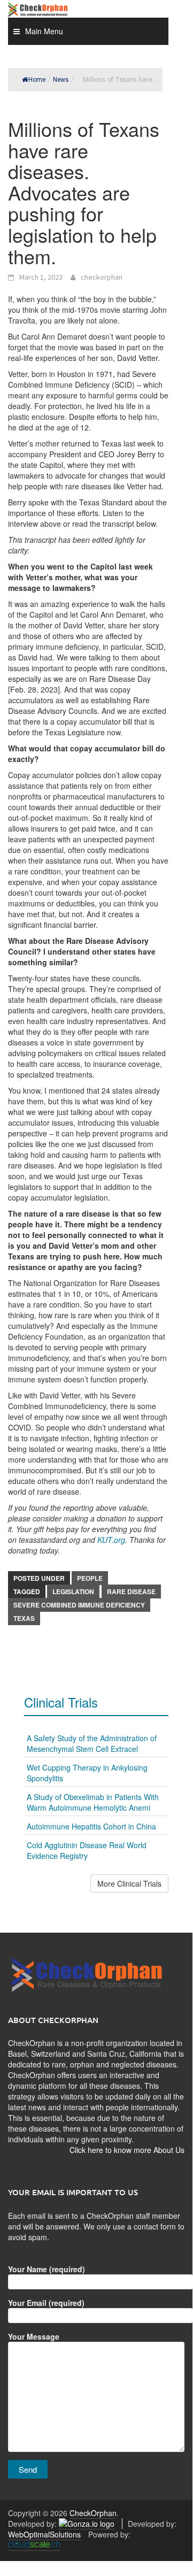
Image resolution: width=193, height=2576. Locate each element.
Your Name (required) (47, 2269)
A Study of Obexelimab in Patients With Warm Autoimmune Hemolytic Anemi (93, 1802)
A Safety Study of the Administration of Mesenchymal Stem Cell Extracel (92, 1743)
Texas (24, 1618)
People (90, 1578)
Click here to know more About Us (127, 2150)
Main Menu (44, 31)
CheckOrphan (93, 2513)
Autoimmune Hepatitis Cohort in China (91, 1826)
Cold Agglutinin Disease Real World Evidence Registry (87, 1850)
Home (37, 80)
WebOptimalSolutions (44, 2534)
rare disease (131, 1591)
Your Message (34, 2336)
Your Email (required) (46, 2303)
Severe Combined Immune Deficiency (79, 1605)
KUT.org (111, 1540)
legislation (73, 1591)
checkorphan (102, 277)
